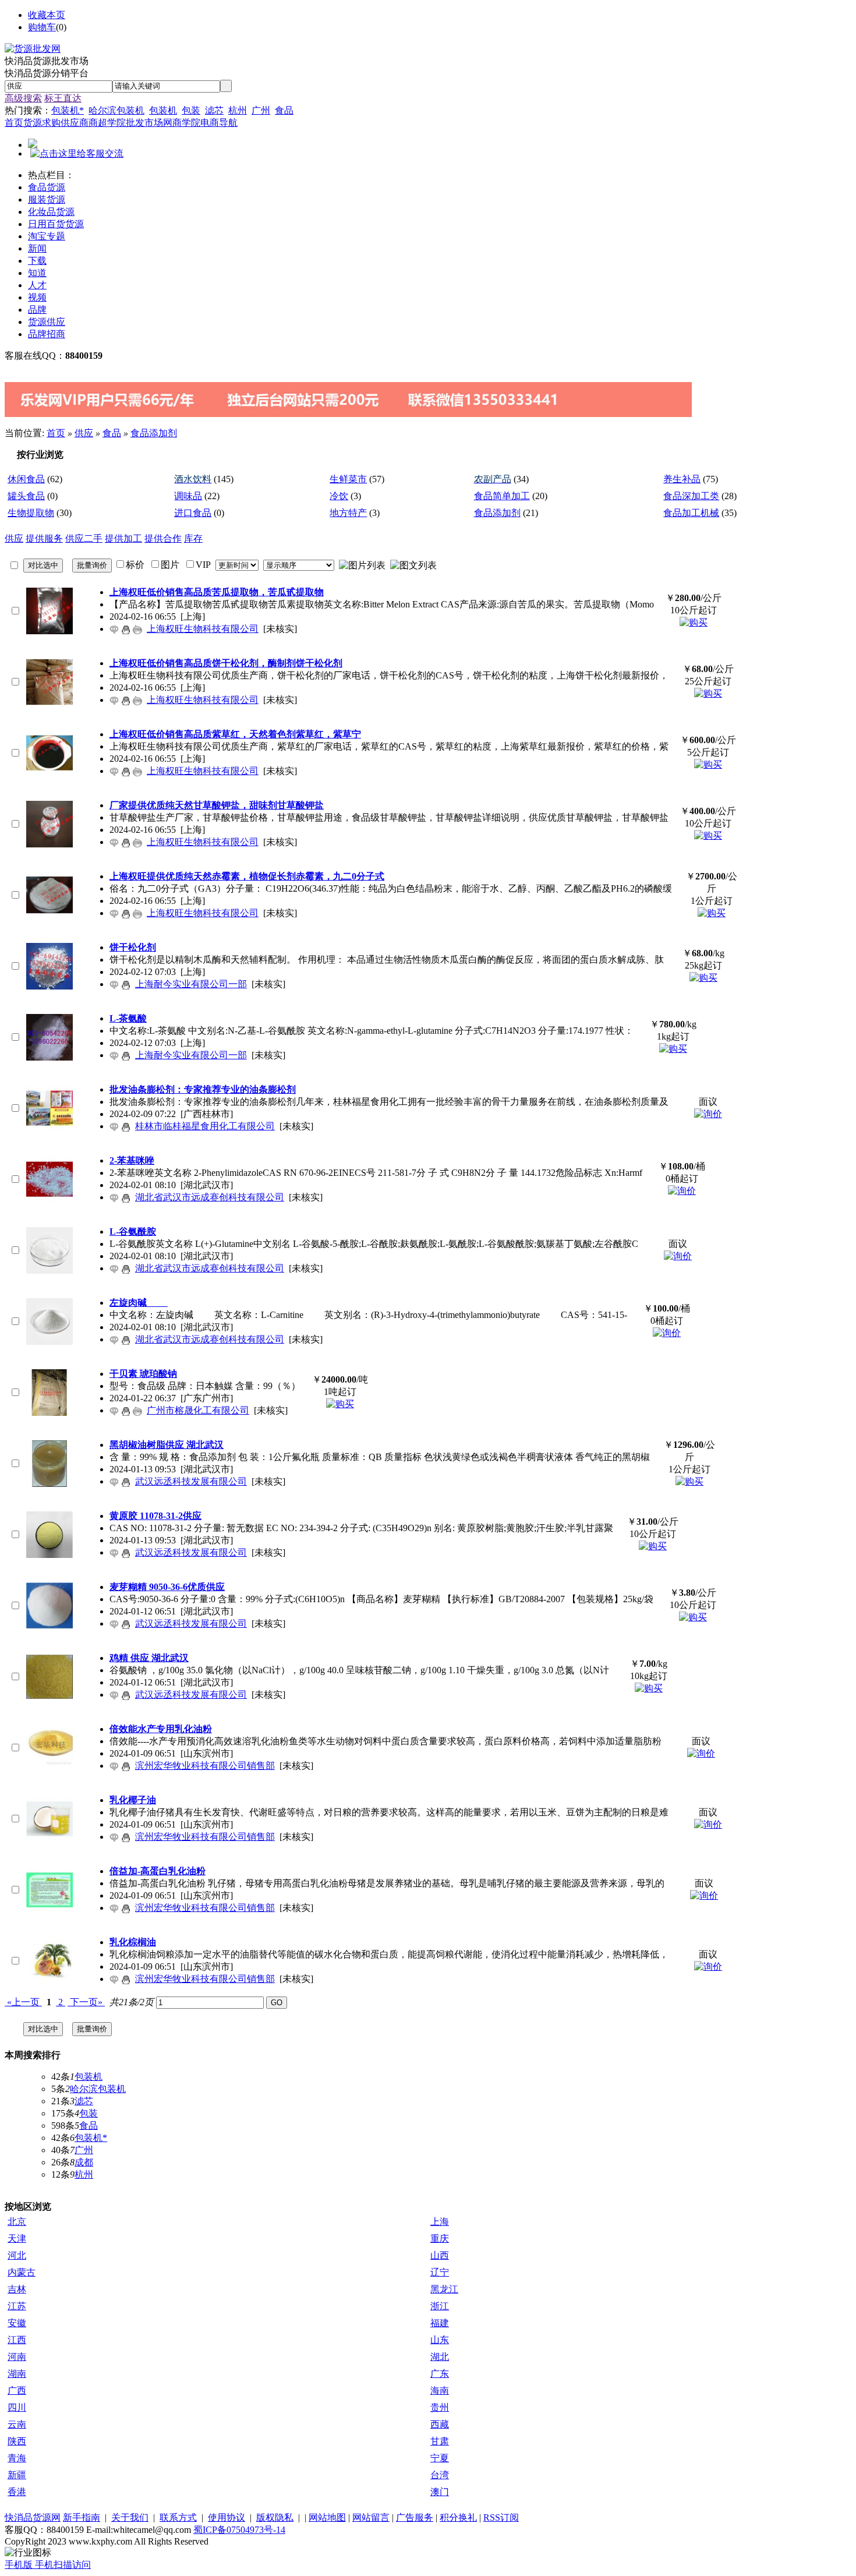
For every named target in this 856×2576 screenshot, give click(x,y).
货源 (33, 123)
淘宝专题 (47, 236)
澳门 (440, 2492)
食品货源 (47, 187)
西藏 (440, 2424)
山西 (440, 2255)
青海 (17, 2458)
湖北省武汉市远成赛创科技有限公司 (210, 1197)
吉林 (17, 2289)
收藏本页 (47, 15)
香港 (17, 2492)
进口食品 (193, 513)
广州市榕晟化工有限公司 (198, 1410)
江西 (17, 2340)
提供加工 (123, 538)
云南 (17, 2424)
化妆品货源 (51, 212)
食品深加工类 (691, 496)
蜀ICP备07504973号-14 (239, 2530)
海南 (440, 2391)
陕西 (17, 2441)
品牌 (37, 310)
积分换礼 (458, 2517)
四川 (17, 2407)
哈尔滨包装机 (116, 110)
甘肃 (440, 2441)
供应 (84, 433)
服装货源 (47, 199)
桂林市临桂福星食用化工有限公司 (205, 1126)
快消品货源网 (33, 2517)
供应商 (75, 123)
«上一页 (23, 2002)
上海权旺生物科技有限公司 (203, 629)
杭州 (238, 110)
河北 (17, 2255)
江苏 (17, 2306)
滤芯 (214, 110)
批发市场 (144, 123)
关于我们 (130, 2517)
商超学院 (107, 123)
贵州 (440, 2407)
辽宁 (440, 2272)
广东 (440, 2374)
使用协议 (227, 2517)
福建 (440, 2323)
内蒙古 (22, 2272)
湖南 (17, 2374)
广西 (17, 2391)
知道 (37, 273)
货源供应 (47, 322)
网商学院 (182, 123)
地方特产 (348, 513)
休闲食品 (26, 479)
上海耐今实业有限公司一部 (191, 984)
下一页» (86, 2002)
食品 (284, 110)
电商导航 (219, 123)
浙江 (440, 2306)
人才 (37, 285)
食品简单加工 (502, 496)
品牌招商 (47, 334)
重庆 (440, 2238)
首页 (14, 123)
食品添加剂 (154, 433)
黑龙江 (444, 2289)
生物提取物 (31, 513)
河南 (17, 2357)
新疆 (17, 2475)
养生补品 (682, 479)
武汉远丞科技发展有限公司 (191, 1481)
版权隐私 (275, 2517)
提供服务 (44, 538)
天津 (17, 2238)
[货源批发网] (33, 49)
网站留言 (371, 2517)
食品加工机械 (691, 513)
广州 (261, 110)
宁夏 (440, 2458)
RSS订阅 (501, 2517)
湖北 (440, 2357)
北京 (17, 2222)
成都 (84, 2162)
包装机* (68, 110)
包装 (191, 110)
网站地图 (327, 2517)
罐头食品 (26, 496)
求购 (51, 123)
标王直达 (63, 98)
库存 (193, 538)
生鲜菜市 (348, 479)
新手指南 (82, 2517)
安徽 (17, 2323)
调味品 (188, 496)
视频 (37, 297)
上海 (440, 2222)
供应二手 (84, 538)
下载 (37, 261)
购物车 (42, 27)
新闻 (37, 248)
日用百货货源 (56, 224)
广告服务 (415, 2517)
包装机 (163, 110)
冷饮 (339, 496)
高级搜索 (23, 98)
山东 (440, 2340)
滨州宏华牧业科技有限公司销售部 (205, 1766)
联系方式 (178, 2517)
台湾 (440, 2475)
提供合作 (163, 538)
